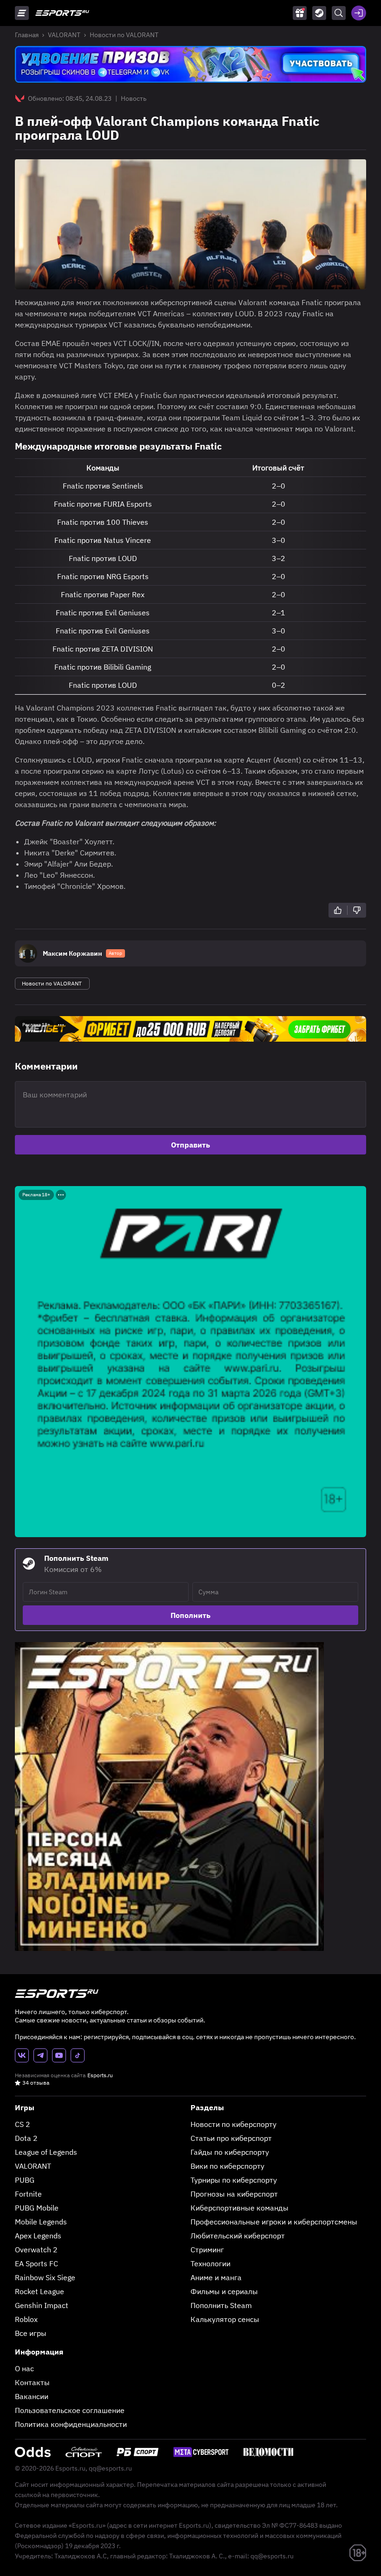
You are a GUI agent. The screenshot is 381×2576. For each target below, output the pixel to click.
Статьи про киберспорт (231, 2138)
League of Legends (46, 2152)
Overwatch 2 (36, 2250)
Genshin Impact (42, 2305)
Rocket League (39, 2291)
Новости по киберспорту (233, 2124)
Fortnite (28, 2194)
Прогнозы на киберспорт (234, 2194)
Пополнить (190, 1615)
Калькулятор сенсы (225, 2319)
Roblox (26, 2319)
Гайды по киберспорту (230, 2152)
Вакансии (32, 2396)
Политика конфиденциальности (71, 2424)
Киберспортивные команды (240, 2208)
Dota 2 (26, 2138)
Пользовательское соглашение (70, 2410)
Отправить (190, 1145)
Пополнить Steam (221, 2305)
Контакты (32, 2382)
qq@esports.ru (110, 2468)
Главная (27, 35)
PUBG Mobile (37, 2208)
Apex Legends (38, 2236)
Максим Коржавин (72, 953)
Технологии (210, 2263)
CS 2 (23, 2124)
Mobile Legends (41, 2222)
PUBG (25, 2180)
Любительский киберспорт (238, 2236)
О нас (24, 2368)
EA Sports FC (36, 2263)
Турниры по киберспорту (234, 2180)
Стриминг (207, 2250)
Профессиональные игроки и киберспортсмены (274, 2222)
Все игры (31, 2333)
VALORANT (64, 35)
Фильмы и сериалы (224, 2291)
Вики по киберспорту (227, 2166)
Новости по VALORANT (124, 35)
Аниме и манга (216, 2277)
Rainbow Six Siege (45, 2277)
